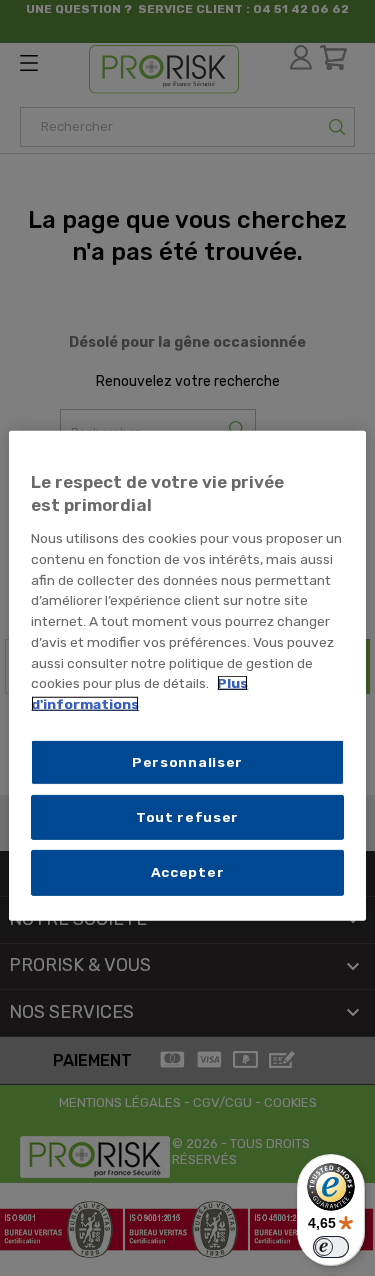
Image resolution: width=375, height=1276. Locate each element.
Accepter (188, 872)
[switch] (331, 1247)
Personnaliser (187, 762)
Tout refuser (187, 817)
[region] (187, 675)
